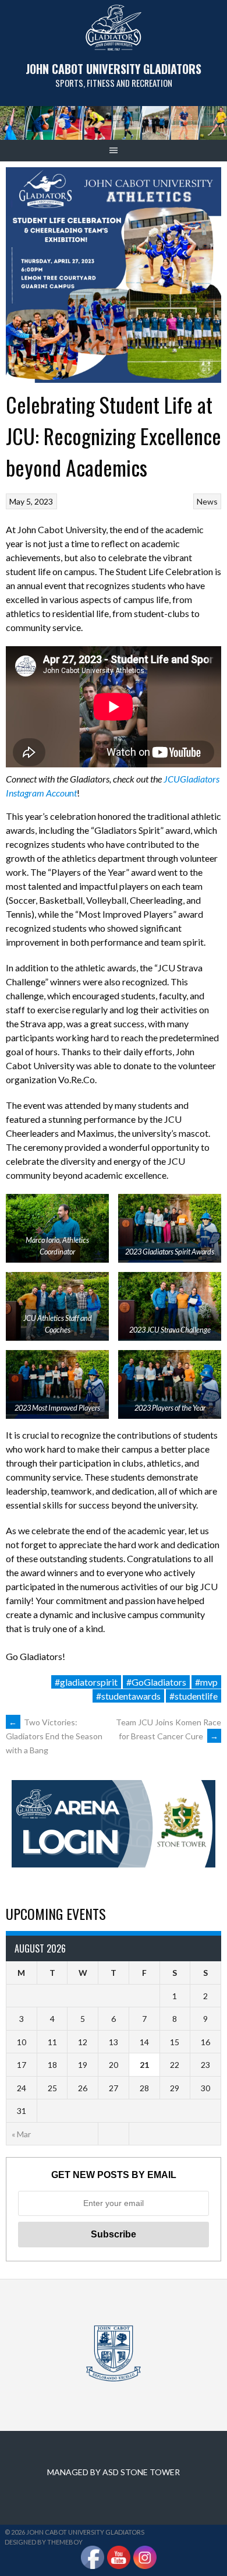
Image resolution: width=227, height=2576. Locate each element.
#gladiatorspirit (86, 1682)
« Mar (21, 2134)
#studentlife (194, 1696)
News (207, 501)
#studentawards (128, 1696)
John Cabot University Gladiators (114, 69)
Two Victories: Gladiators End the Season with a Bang (54, 1736)
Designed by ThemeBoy (44, 2542)
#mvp (206, 1682)
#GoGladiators (156, 1682)
